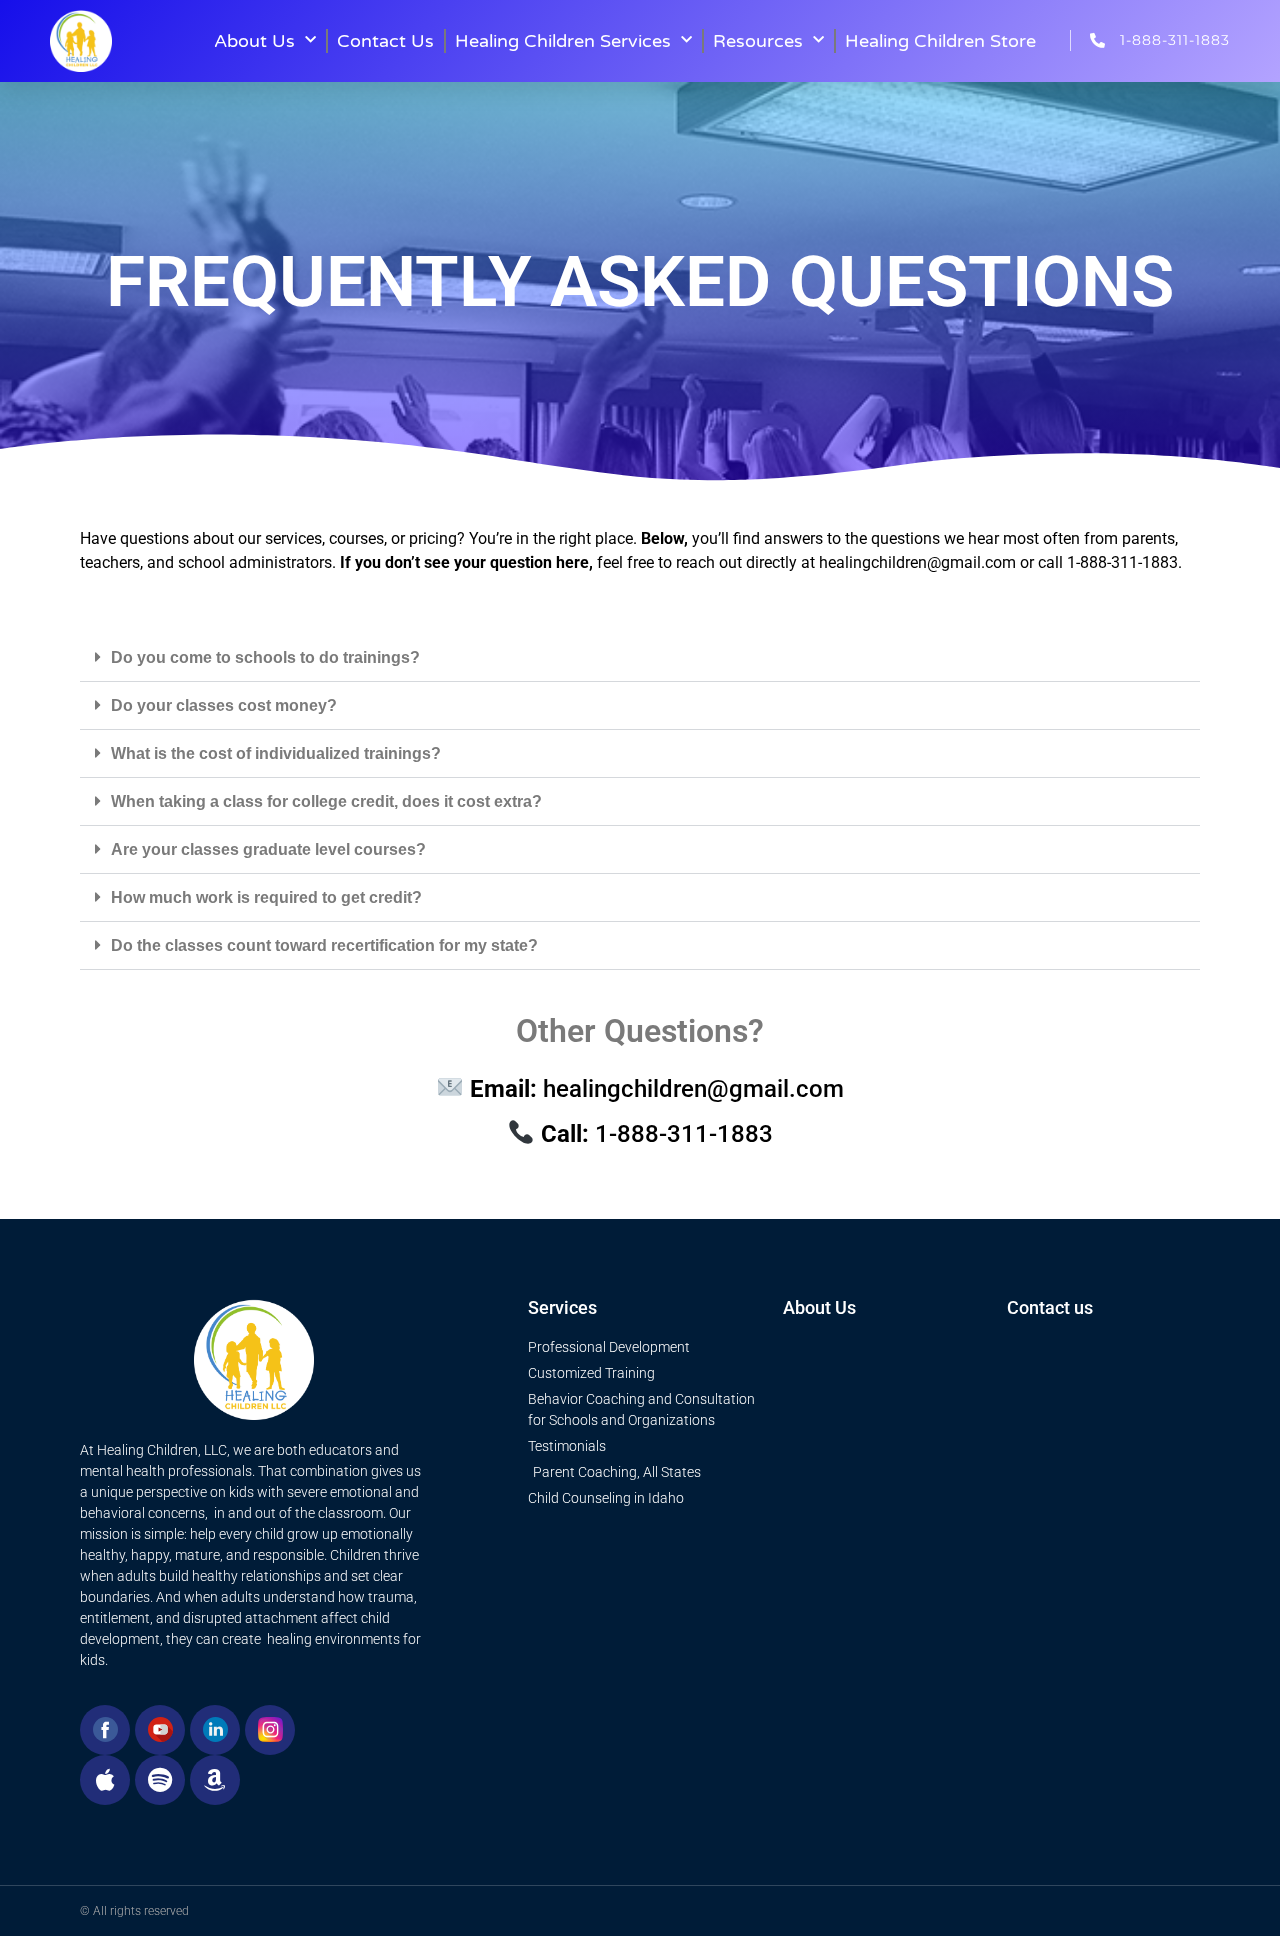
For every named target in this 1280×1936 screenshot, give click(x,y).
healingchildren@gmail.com (917, 562)
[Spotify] (160, 1780)
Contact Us (385, 41)
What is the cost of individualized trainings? (276, 753)
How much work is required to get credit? (266, 897)
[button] (640, 658)
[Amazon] (215, 1780)
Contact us (1050, 1307)
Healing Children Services (563, 41)
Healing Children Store (940, 41)
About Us (254, 41)
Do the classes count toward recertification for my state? (324, 945)
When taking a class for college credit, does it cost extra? (326, 801)
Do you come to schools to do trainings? (265, 657)
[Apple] (105, 1780)
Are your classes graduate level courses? (268, 849)
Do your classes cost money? (224, 705)
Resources (758, 41)
